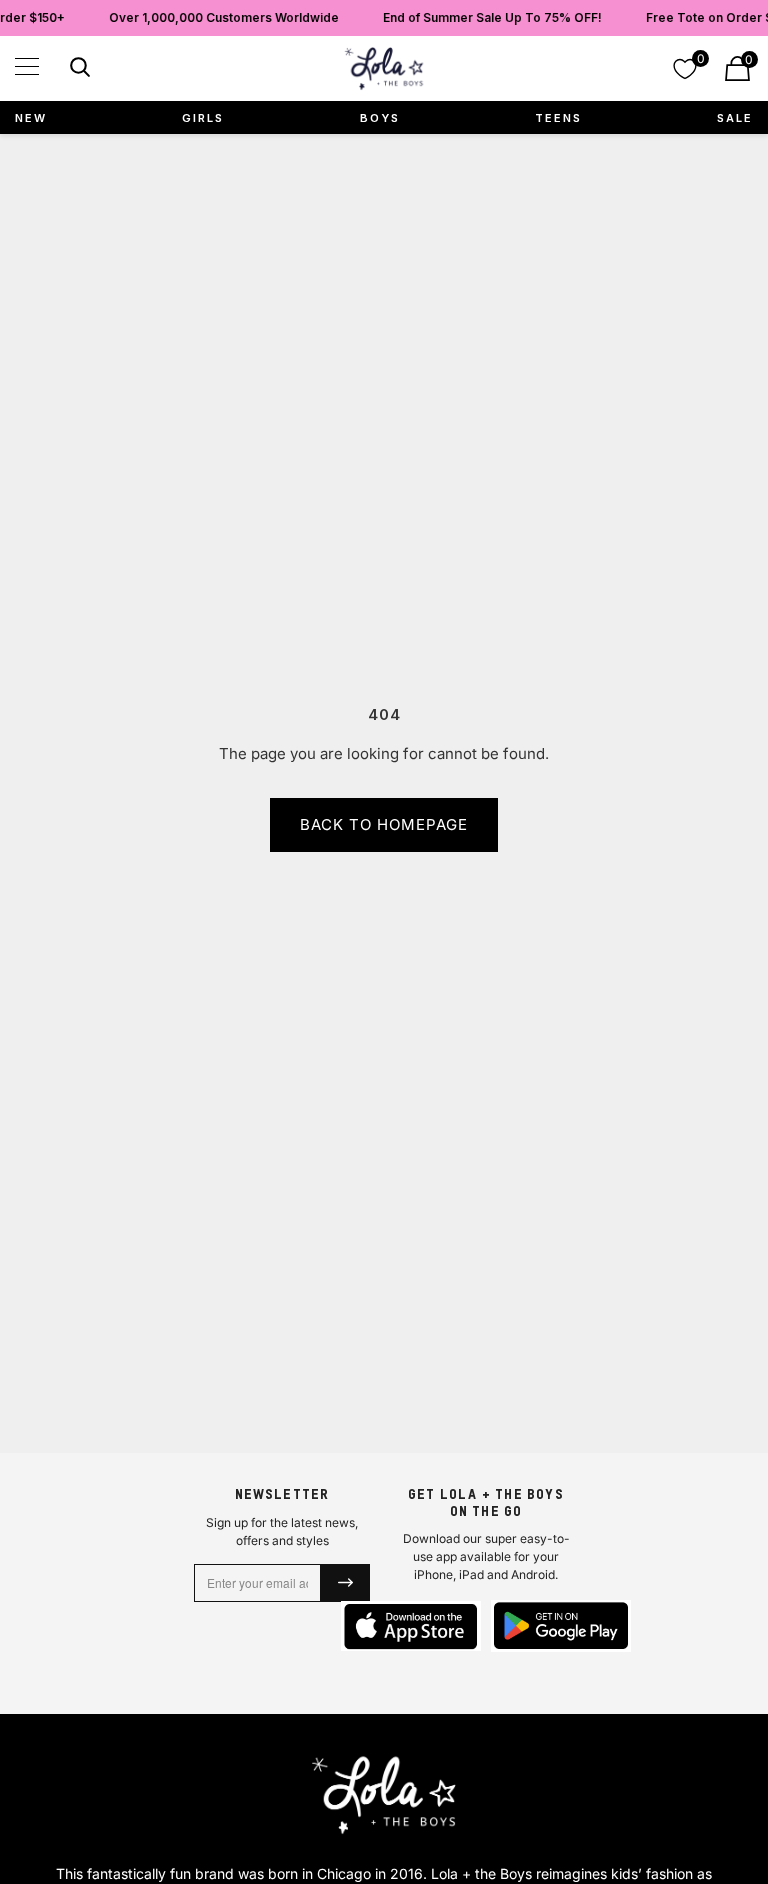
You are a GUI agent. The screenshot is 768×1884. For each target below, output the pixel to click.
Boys (380, 118)
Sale (735, 118)
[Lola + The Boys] (384, 68)
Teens (558, 118)
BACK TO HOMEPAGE (384, 824)
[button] (27, 66)
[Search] (77, 70)
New (31, 118)
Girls (203, 118)
